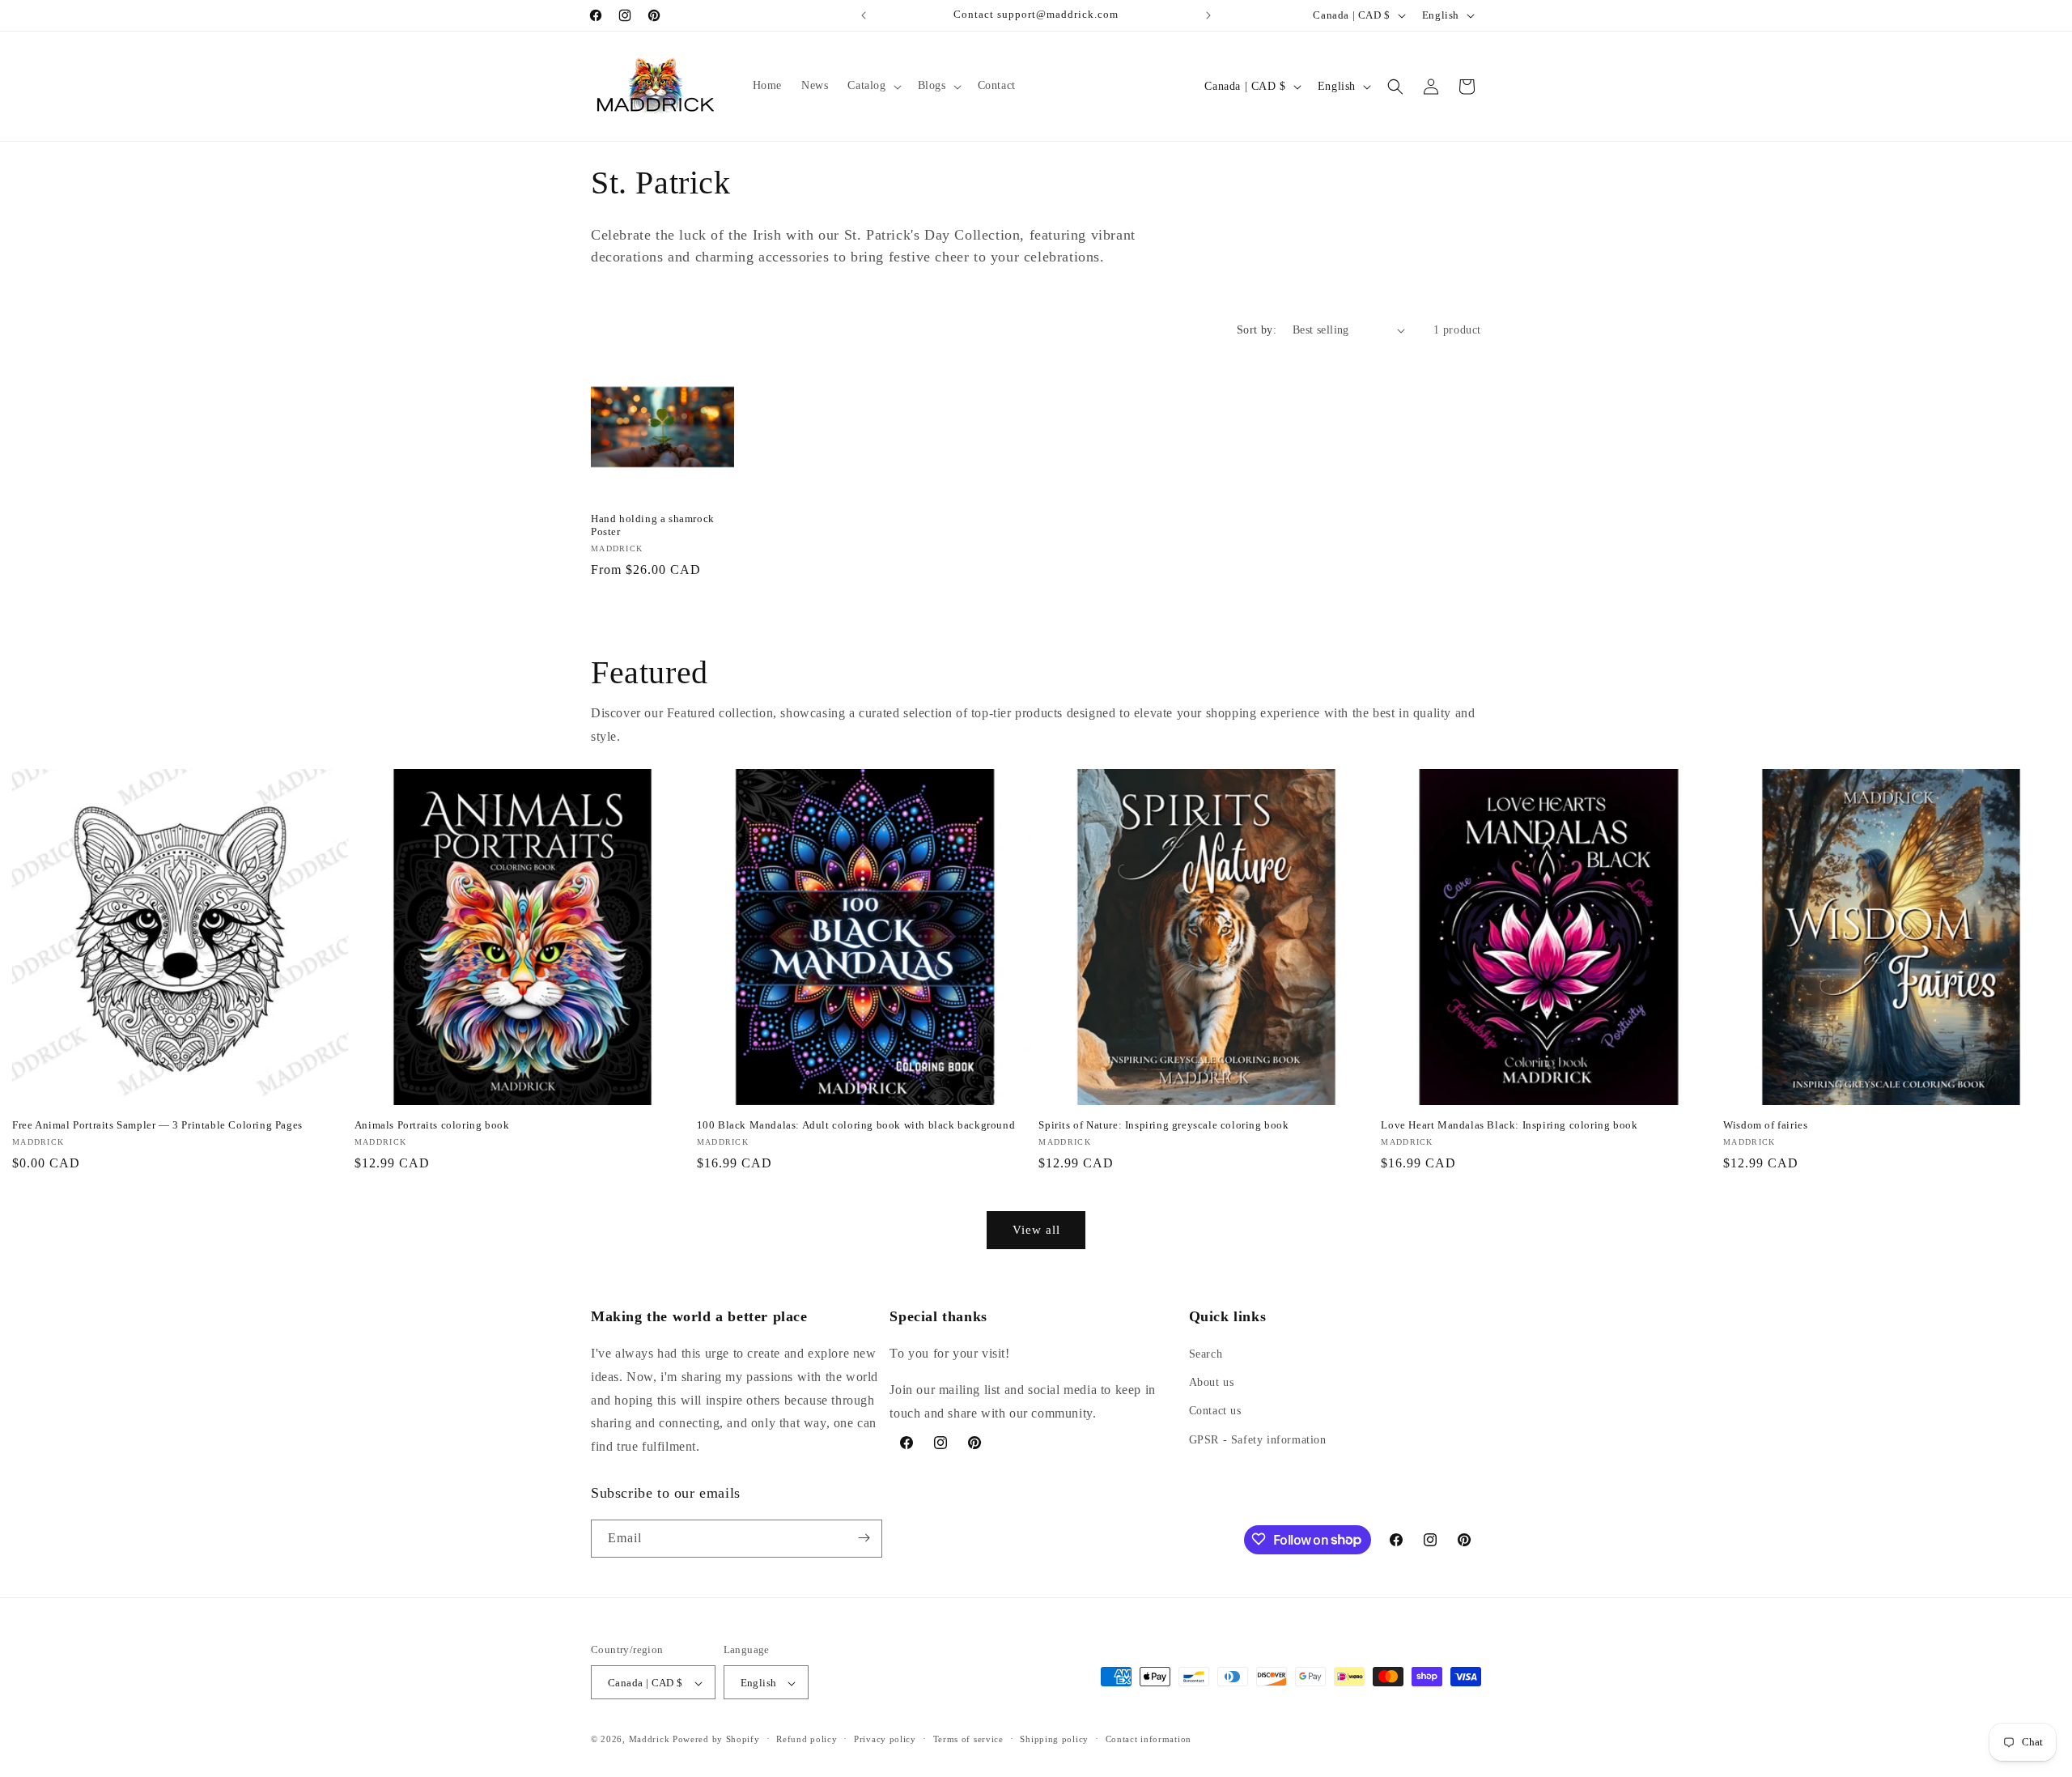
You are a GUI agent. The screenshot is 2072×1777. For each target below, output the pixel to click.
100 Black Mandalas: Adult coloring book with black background (856, 1125)
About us (1212, 1383)
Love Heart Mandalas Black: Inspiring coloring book (1509, 1125)
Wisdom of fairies (1765, 1125)
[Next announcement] (1208, 15)
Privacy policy (885, 1739)
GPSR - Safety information (1258, 1440)
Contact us (1215, 1411)
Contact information (1149, 1739)
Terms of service (968, 1739)
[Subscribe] (864, 1538)
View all (1036, 1230)
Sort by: (1257, 330)
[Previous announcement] (864, 15)
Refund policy (807, 1739)
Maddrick (650, 1740)
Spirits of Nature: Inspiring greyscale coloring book (1163, 1125)
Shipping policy (1054, 1739)
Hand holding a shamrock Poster (653, 525)
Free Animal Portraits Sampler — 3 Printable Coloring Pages (157, 1125)
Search (1206, 1354)
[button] (873, 86)
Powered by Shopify (716, 1740)
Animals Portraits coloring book (432, 1125)
